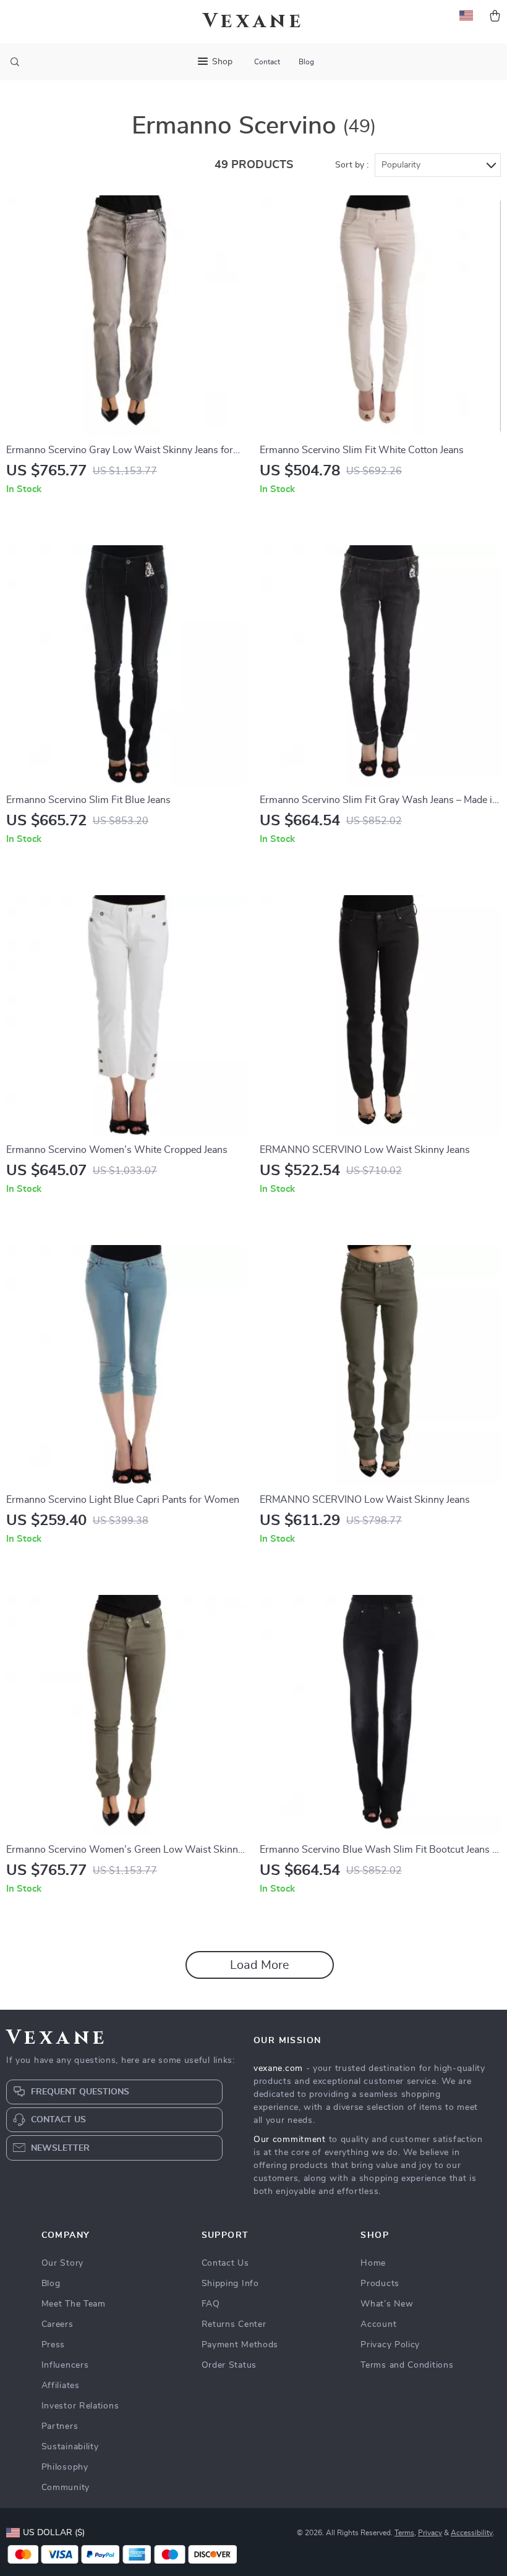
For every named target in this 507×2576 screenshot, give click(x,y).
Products (380, 2284)
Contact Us (225, 2263)
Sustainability (70, 2447)
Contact (267, 62)
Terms (404, 2533)
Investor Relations (80, 2406)
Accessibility (472, 2533)
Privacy (430, 2533)
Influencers (65, 2365)
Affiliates (61, 2386)
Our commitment (290, 2140)
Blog (306, 62)
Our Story (62, 2263)
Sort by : (352, 165)
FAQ (211, 2304)
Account (378, 2324)
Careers (58, 2324)
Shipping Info (230, 2284)
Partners (60, 2426)
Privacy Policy (390, 2345)
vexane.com (278, 2068)
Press (53, 2345)
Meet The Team (74, 2304)
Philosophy (65, 2467)
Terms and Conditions (407, 2365)
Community (66, 2488)
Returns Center (234, 2324)
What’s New (387, 2304)
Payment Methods (240, 2345)
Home (373, 2263)
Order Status (229, 2365)
